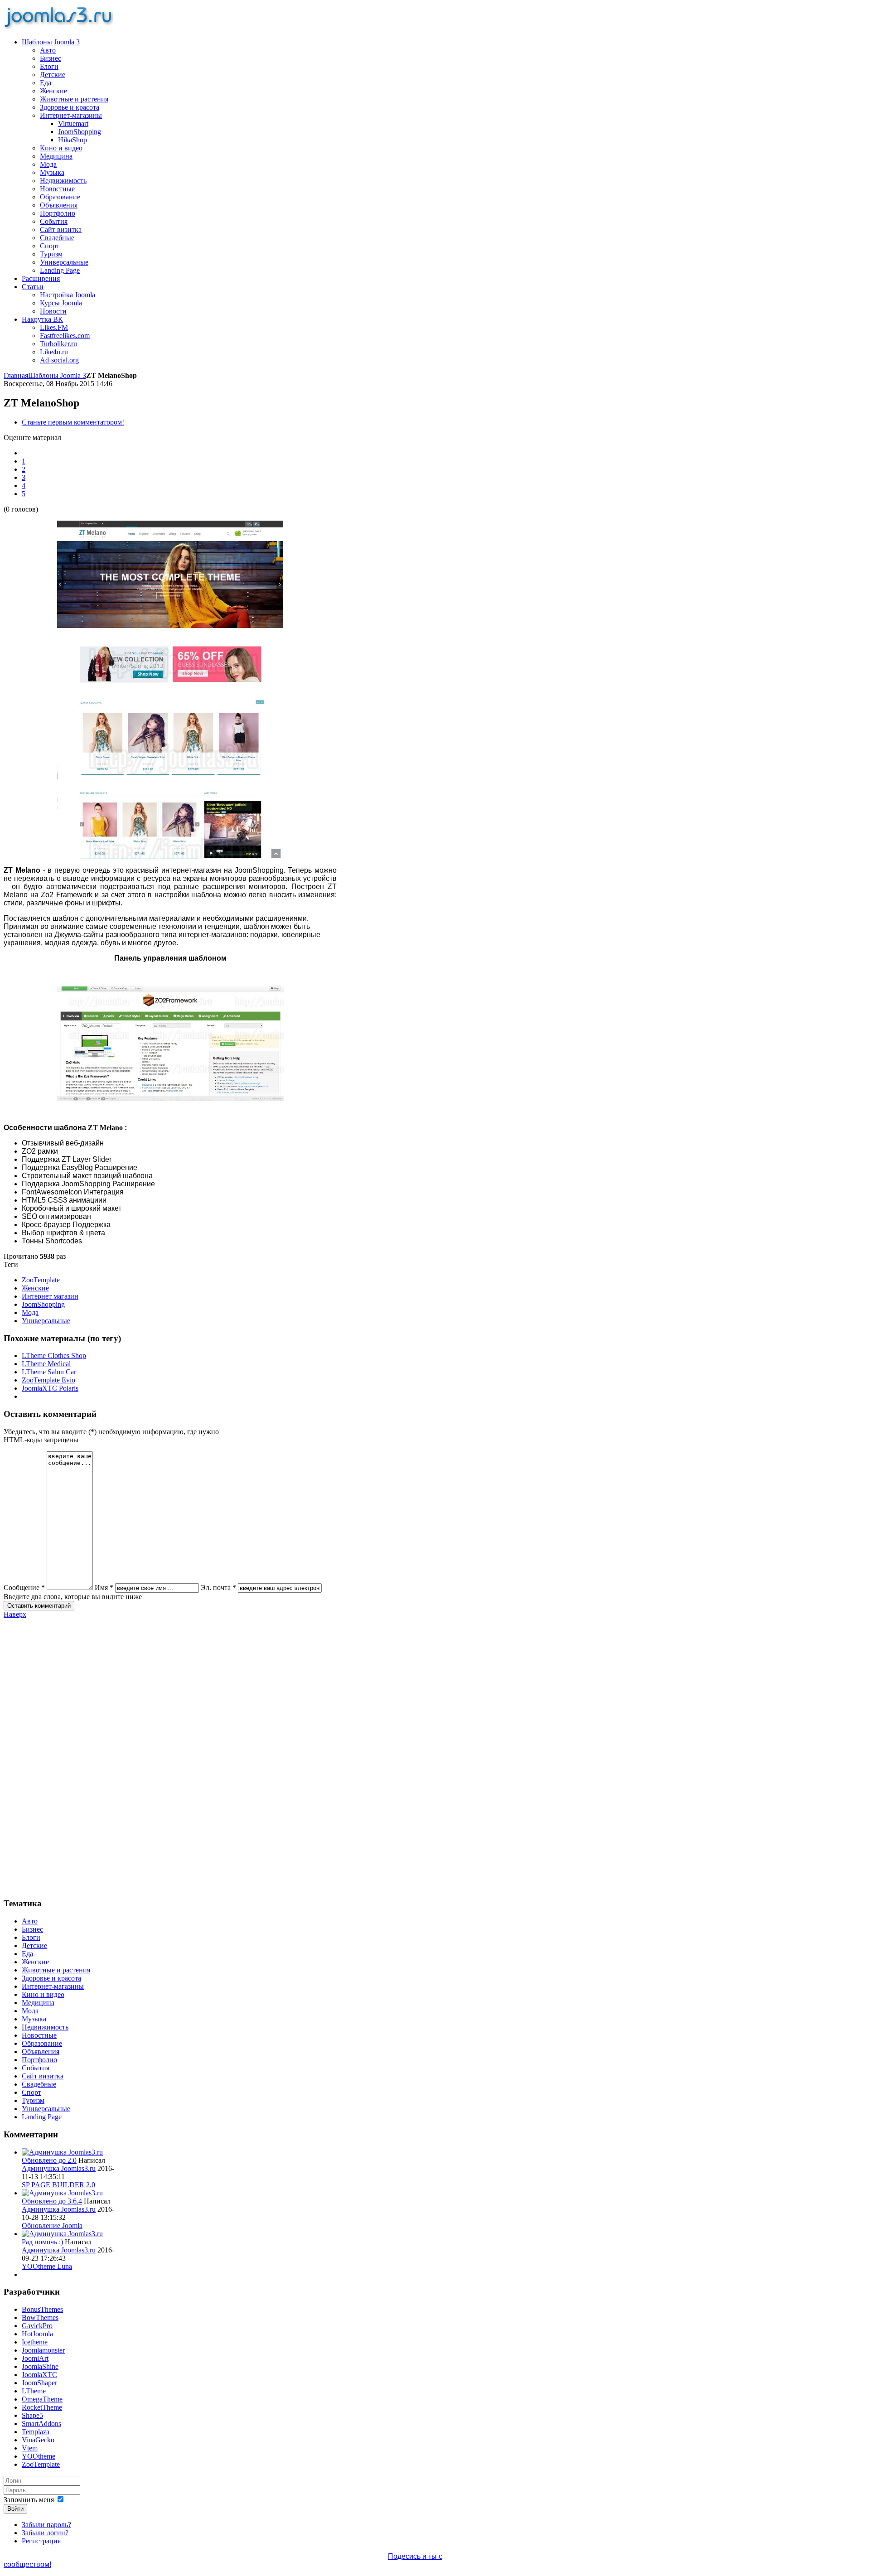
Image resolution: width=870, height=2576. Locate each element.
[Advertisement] (59, 1754)
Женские (35, 1288)
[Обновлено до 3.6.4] (62, 2193)
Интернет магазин (50, 1296)
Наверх (15, 1614)
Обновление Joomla (52, 2226)
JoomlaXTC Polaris (50, 1388)
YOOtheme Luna (47, 2266)
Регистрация (41, 2541)
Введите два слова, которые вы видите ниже (73, 1597)
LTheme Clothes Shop (54, 1356)
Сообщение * (24, 1588)
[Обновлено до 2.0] (62, 2152)
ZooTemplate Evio (48, 1380)
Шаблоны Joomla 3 (57, 375)
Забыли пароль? (46, 2525)
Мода (30, 1312)
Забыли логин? (45, 2533)
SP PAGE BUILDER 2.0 (58, 2185)
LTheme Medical (46, 1364)
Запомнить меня (29, 2500)
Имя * (104, 1588)
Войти (15, 2509)
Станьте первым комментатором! (73, 422)
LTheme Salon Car (49, 1372)
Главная (16, 375)
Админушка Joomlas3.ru (59, 2168)
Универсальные (46, 1321)
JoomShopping (43, 1304)
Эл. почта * (218, 1588)
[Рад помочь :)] (62, 2234)
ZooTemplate (41, 1280)
